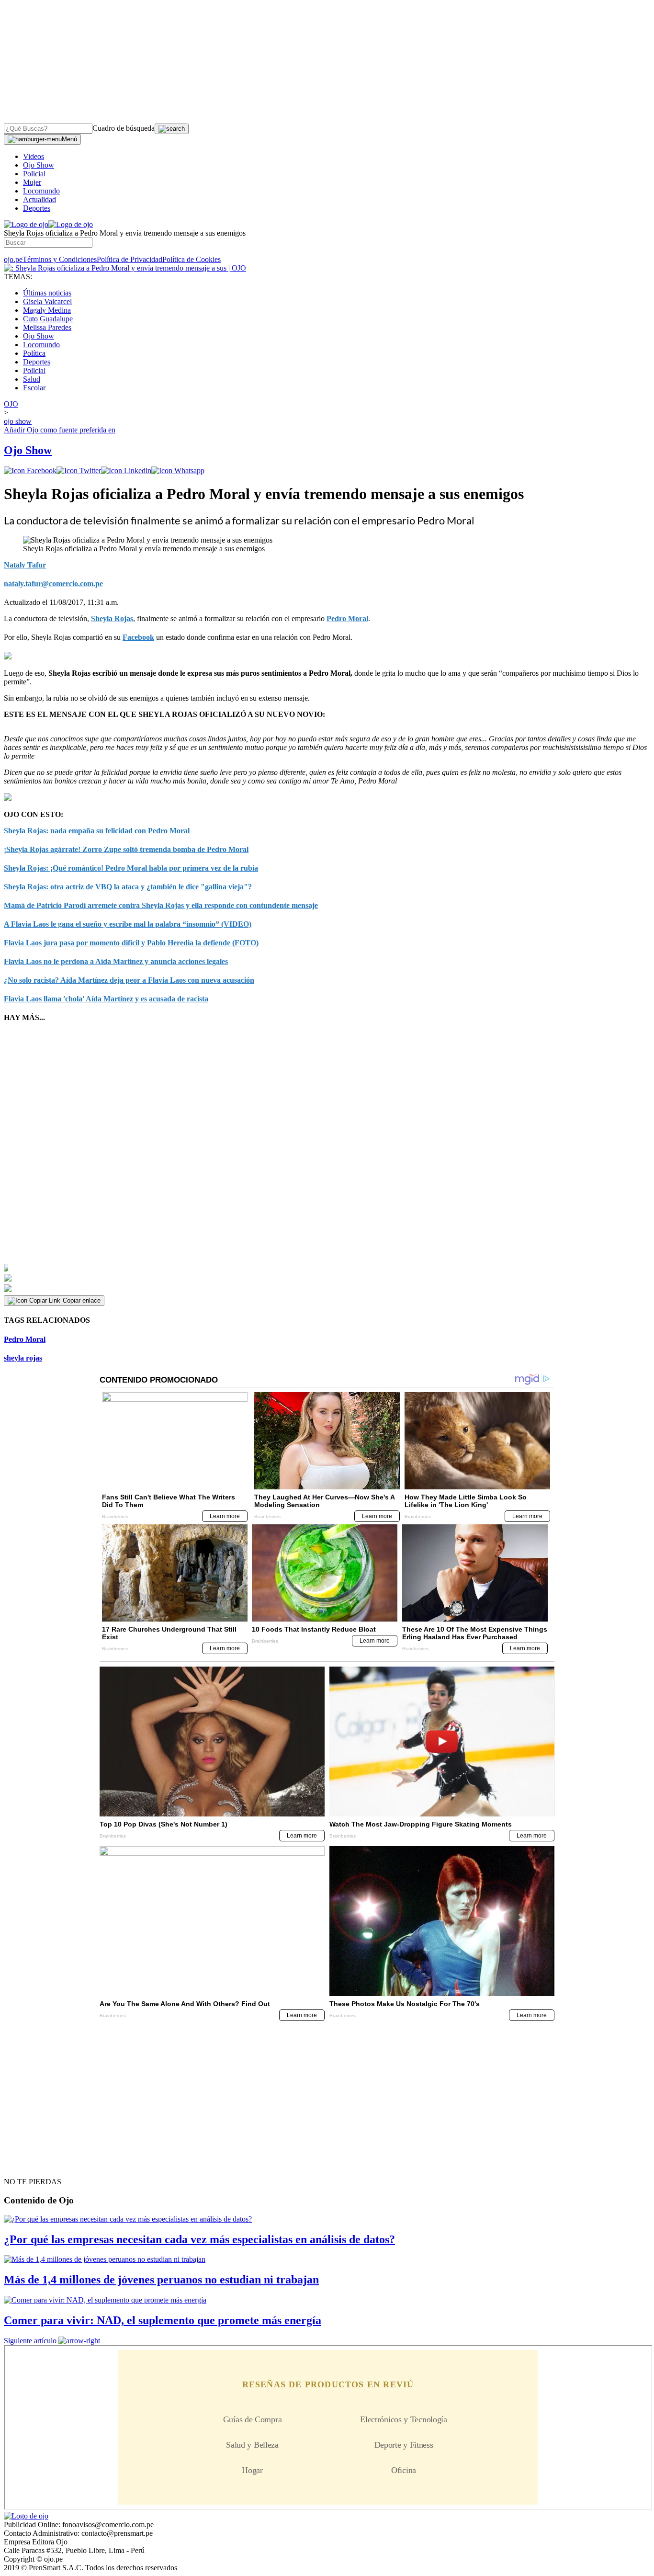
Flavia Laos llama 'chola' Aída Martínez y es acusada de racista (106, 999)
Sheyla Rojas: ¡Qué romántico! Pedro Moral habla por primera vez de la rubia (131, 868)
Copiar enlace (82, 1300)
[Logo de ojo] (26, 224)
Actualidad (39, 199)
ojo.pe (13, 259)
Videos (34, 156)
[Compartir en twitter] (79, 471)
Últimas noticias (47, 293)
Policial (34, 174)
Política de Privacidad (130, 259)
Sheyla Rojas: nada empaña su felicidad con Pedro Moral (97, 831)
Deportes (37, 208)
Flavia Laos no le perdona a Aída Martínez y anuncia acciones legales (116, 961)
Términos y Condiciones (60, 259)
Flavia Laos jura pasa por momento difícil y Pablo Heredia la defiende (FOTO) (131, 943)
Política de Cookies (192, 259)
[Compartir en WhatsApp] (178, 471)
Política (34, 353)
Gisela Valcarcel (47, 301)
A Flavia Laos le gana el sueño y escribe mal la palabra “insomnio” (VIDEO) (128, 924)
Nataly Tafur (25, 565)
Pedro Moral (347, 618)
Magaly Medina (47, 310)
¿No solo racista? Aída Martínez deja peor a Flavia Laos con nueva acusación (129, 980)
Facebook (138, 637)
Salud (32, 379)
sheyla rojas (23, 1358)
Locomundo (41, 191)
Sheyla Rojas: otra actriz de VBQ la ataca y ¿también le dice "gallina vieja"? (128, 887)
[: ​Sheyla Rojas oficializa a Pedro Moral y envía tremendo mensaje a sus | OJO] (125, 268)
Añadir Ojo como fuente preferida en (60, 430)
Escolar (34, 388)
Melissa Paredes (47, 327)
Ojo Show (39, 165)
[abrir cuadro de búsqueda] (172, 129)
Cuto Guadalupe (48, 319)
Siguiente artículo (30, 2341)
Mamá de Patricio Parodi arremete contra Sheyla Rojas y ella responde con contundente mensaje (161, 905)
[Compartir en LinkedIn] (126, 471)
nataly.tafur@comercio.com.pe (53, 584)
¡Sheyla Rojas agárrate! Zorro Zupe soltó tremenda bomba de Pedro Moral (126, 849)
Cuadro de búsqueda (124, 128)
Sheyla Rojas (112, 618)
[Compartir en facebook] (30, 471)
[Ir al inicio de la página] (26, 2165)
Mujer (32, 182)
